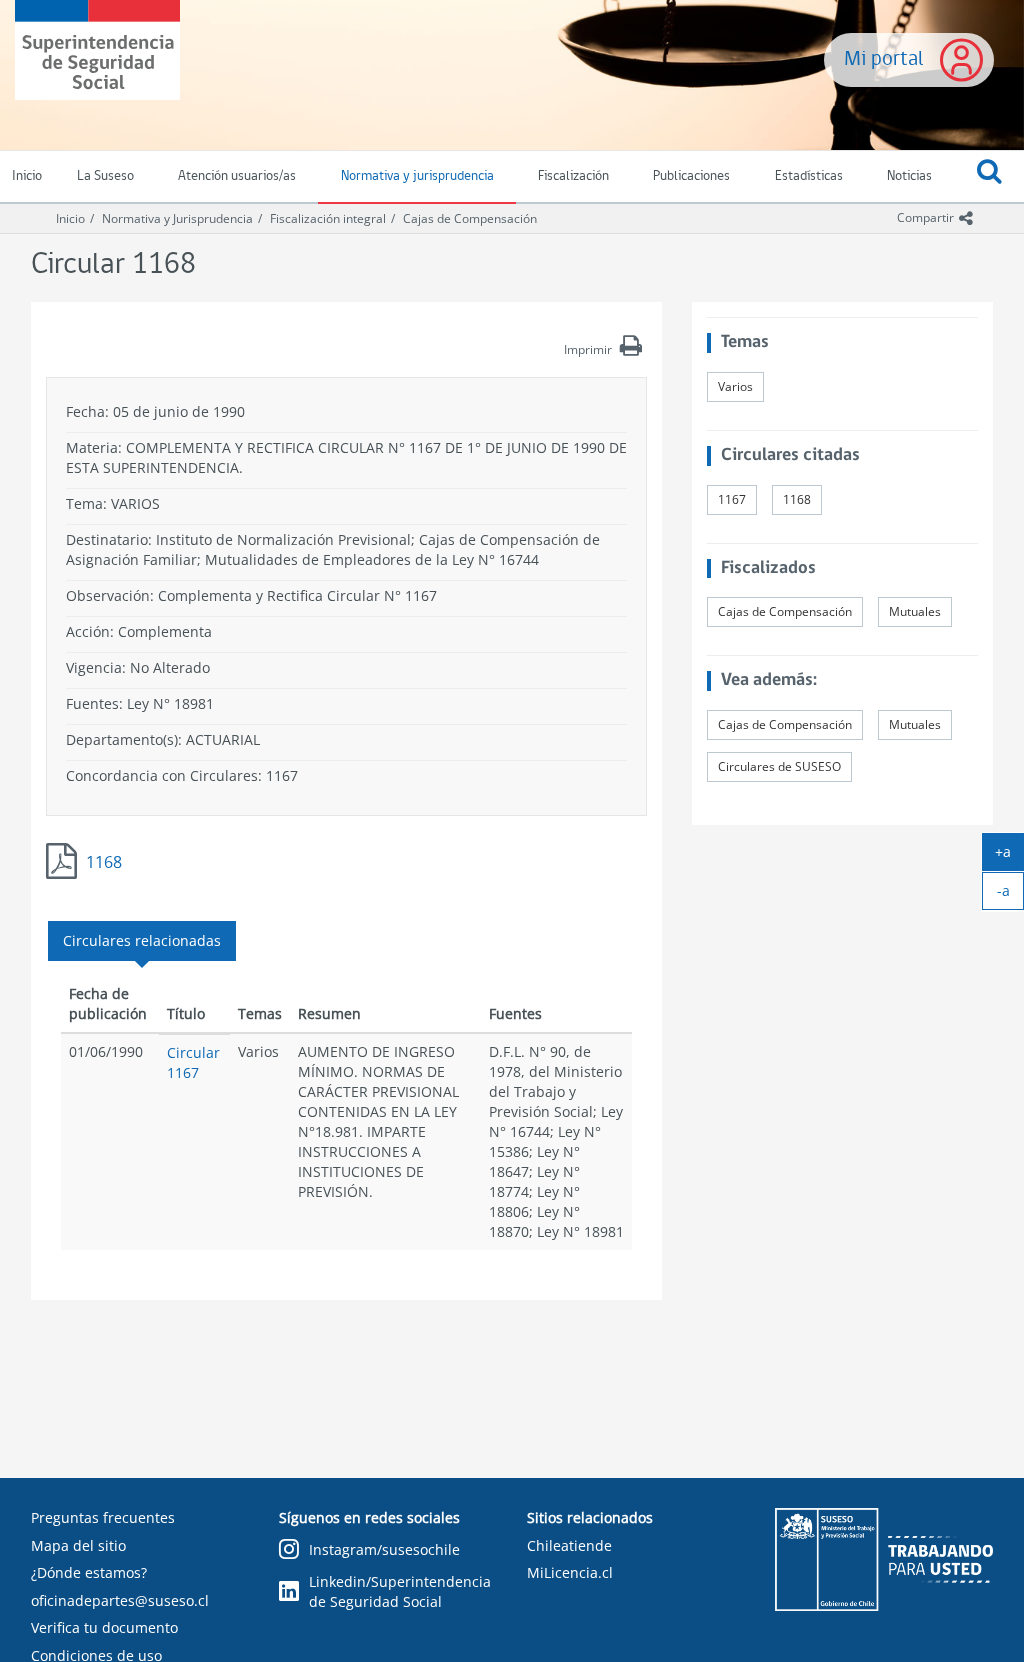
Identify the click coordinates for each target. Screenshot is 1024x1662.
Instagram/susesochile (384, 1549)
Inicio (70, 218)
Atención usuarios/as (237, 176)
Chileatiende (569, 1545)
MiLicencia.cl (570, 1572)
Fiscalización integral (328, 218)
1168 (104, 862)
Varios (735, 386)
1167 (732, 499)
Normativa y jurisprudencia (417, 176)
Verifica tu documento (104, 1627)
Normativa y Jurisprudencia (177, 218)
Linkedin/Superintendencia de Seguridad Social (400, 1591)
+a (1009, 856)
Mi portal (884, 59)
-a (1010, 895)
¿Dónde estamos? (89, 1572)
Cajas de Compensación (470, 218)
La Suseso (105, 176)
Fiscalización (573, 176)
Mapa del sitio (78, 1545)
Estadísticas (809, 176)
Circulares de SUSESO (779, 766)
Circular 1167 (193, 1062)
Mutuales (915, 611)
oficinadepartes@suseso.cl (120, 1600)
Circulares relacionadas (142, 940)
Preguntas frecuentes (103, 1517)
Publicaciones (691, 176)
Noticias (909, 176)
